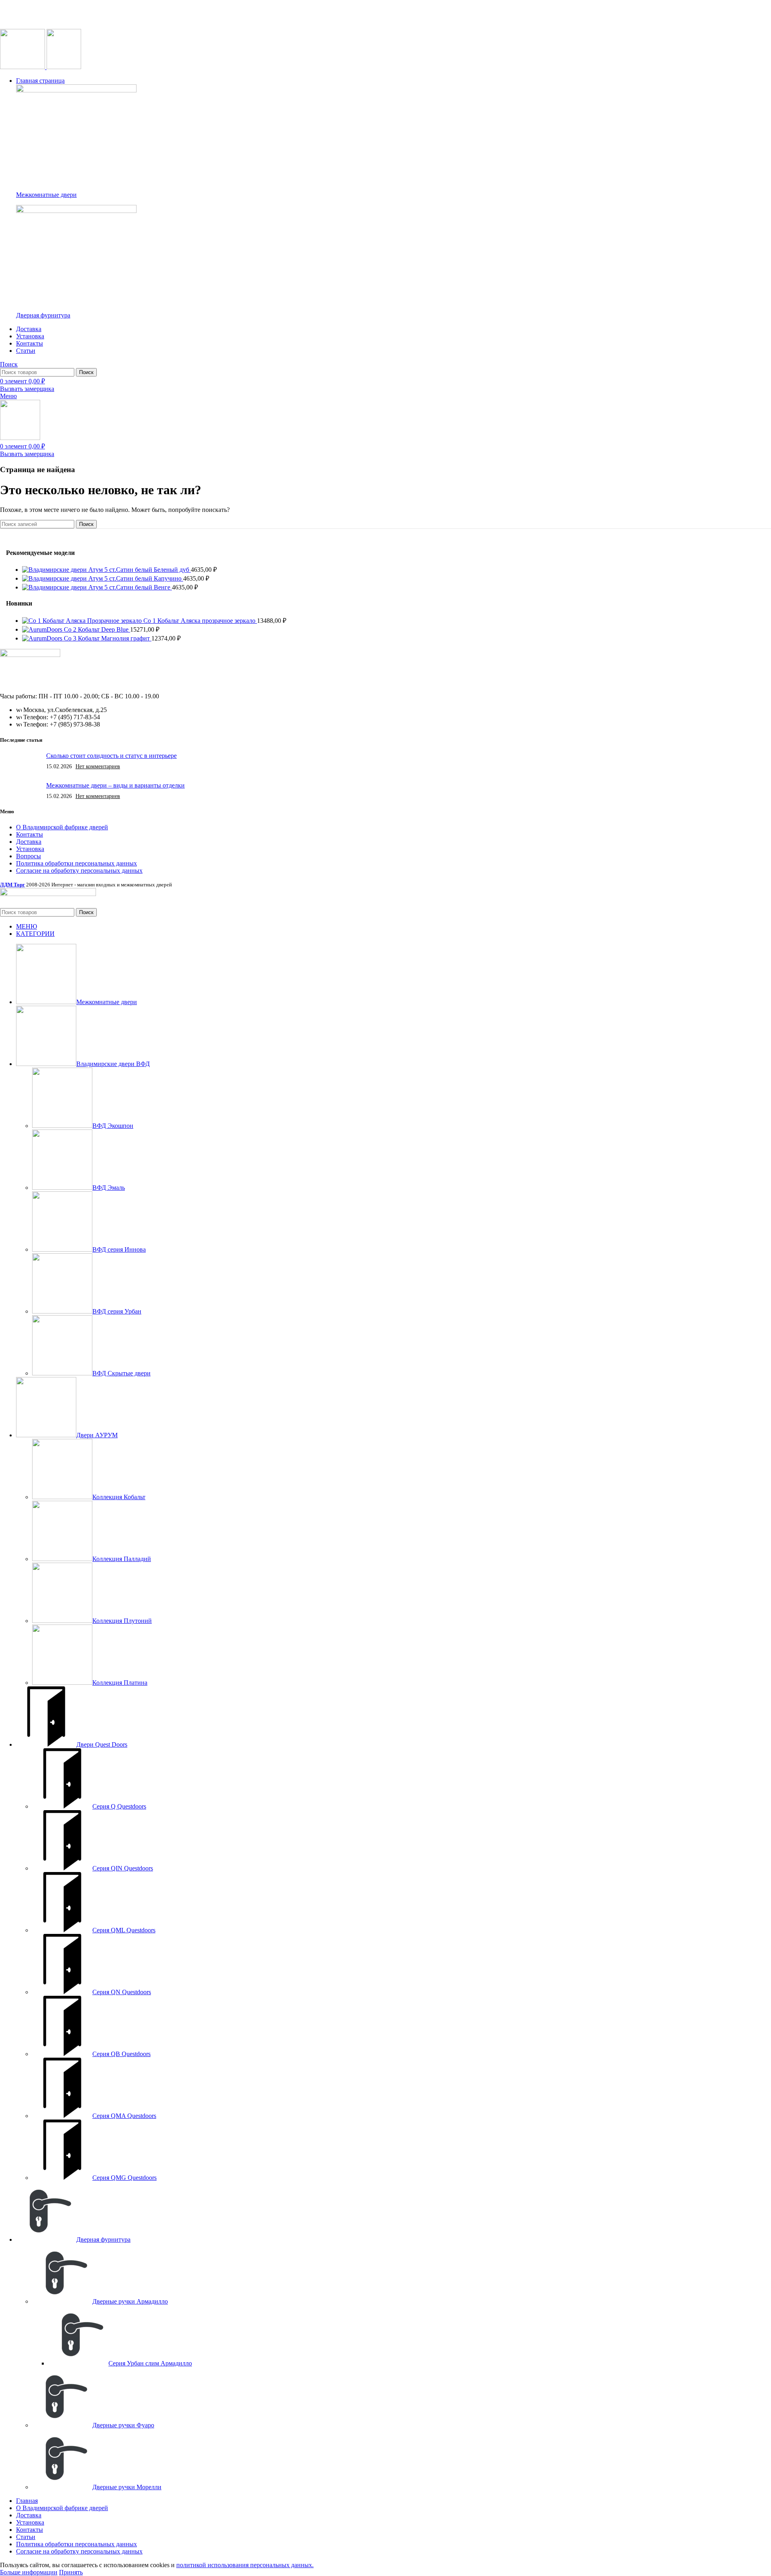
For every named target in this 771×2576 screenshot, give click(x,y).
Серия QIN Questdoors (123, 1868)
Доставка (29, 842)
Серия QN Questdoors (122, 1992)
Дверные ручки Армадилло (130, 2301)
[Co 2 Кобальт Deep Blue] (43, 629)
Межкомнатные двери (46, 195)
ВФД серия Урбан (117, 1311)
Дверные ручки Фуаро (123, 2425)
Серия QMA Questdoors (124, 2116)
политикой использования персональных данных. (245, 2565)
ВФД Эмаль (109, 1188)
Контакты (30, 834)
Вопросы (29, 856)
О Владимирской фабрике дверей (62, 827)
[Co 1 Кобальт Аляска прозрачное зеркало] (83, 621)
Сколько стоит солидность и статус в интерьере (111, 756)
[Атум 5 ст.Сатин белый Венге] (55, 587)
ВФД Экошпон (113, 1126)
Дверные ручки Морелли (127, 2487)
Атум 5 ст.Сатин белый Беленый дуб (140, 570)
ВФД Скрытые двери (121, 1373)
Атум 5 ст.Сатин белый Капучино (136, 578)
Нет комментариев (98, 766)
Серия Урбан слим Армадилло (150, 2363)
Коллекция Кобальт (119, 1497)
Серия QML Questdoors (124, 1930)
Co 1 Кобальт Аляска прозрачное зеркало (200, 621)
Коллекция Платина (120, 1683)
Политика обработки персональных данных (76, 863)
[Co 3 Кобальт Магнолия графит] (43, 638)
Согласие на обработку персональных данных (79, 871)
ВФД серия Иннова (119, 1249)
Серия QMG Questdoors (124, 2178)
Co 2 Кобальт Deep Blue (97, 629)
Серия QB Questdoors (121, 2054)
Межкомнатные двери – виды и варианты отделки (115, 785)
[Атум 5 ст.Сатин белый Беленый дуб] (55, 570)
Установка (30, 849)
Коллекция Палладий (122, 1559)
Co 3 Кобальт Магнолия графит (108, 638)
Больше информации (29, 2572)
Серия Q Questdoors (119, 1806)
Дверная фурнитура (43, 315)
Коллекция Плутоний (122, 1621)
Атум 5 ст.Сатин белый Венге (130, 587)
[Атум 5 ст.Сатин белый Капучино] (55, 578)
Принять (71, 2572)
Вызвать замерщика (27, 389)
